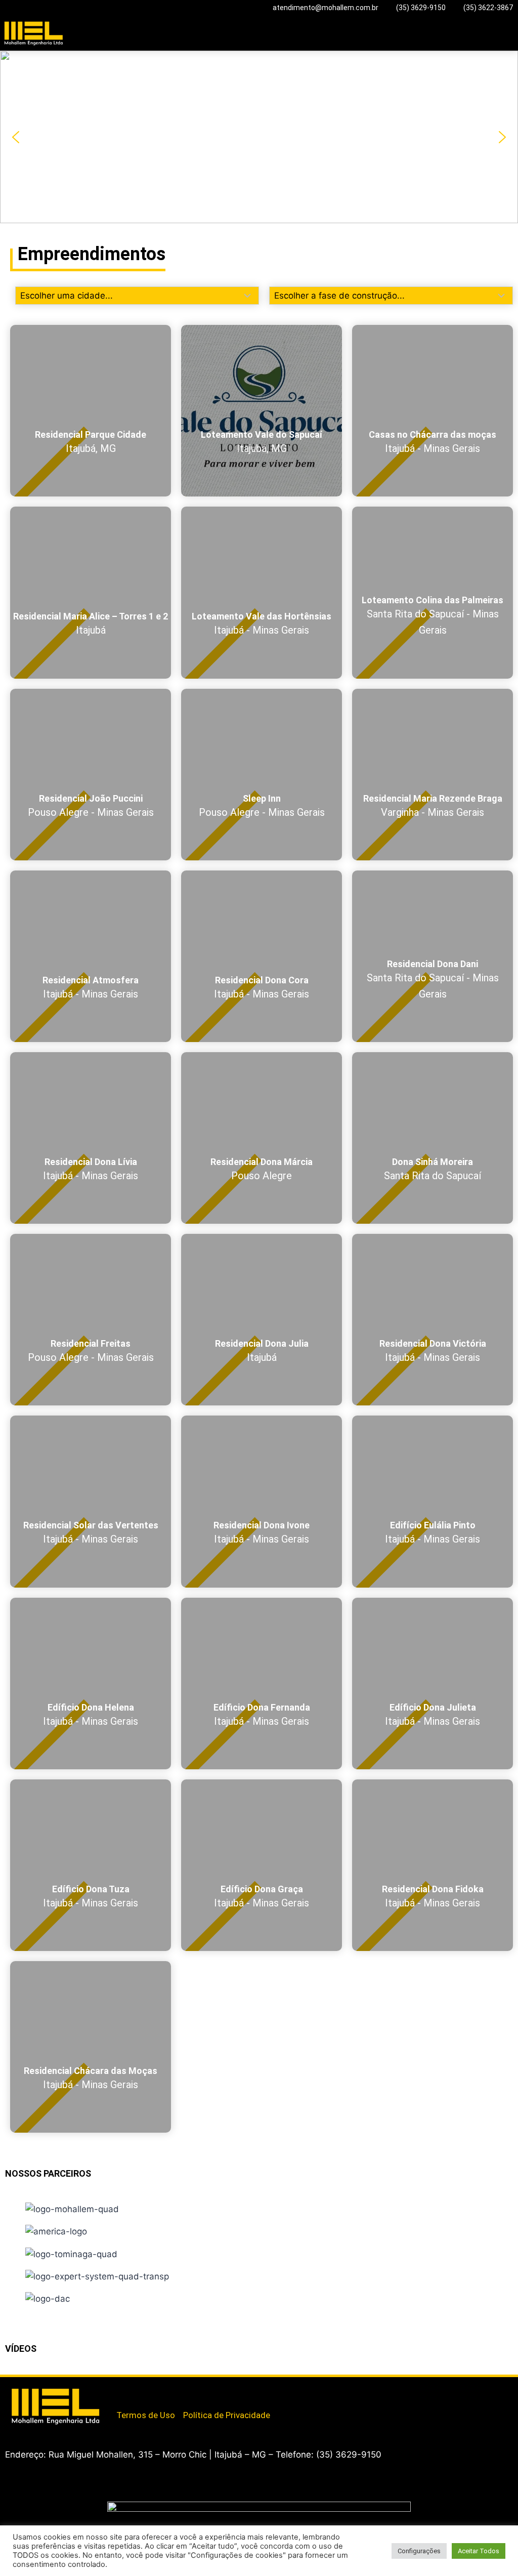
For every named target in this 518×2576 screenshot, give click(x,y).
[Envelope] (139, 2390)
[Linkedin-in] (133, 2390)
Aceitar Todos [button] (479, 2551)
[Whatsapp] (122, 2390)
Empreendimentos (92, 254)
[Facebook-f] (128, 2390)
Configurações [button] (419, 2551)
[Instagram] (131, 2390)
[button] (511, 31)
